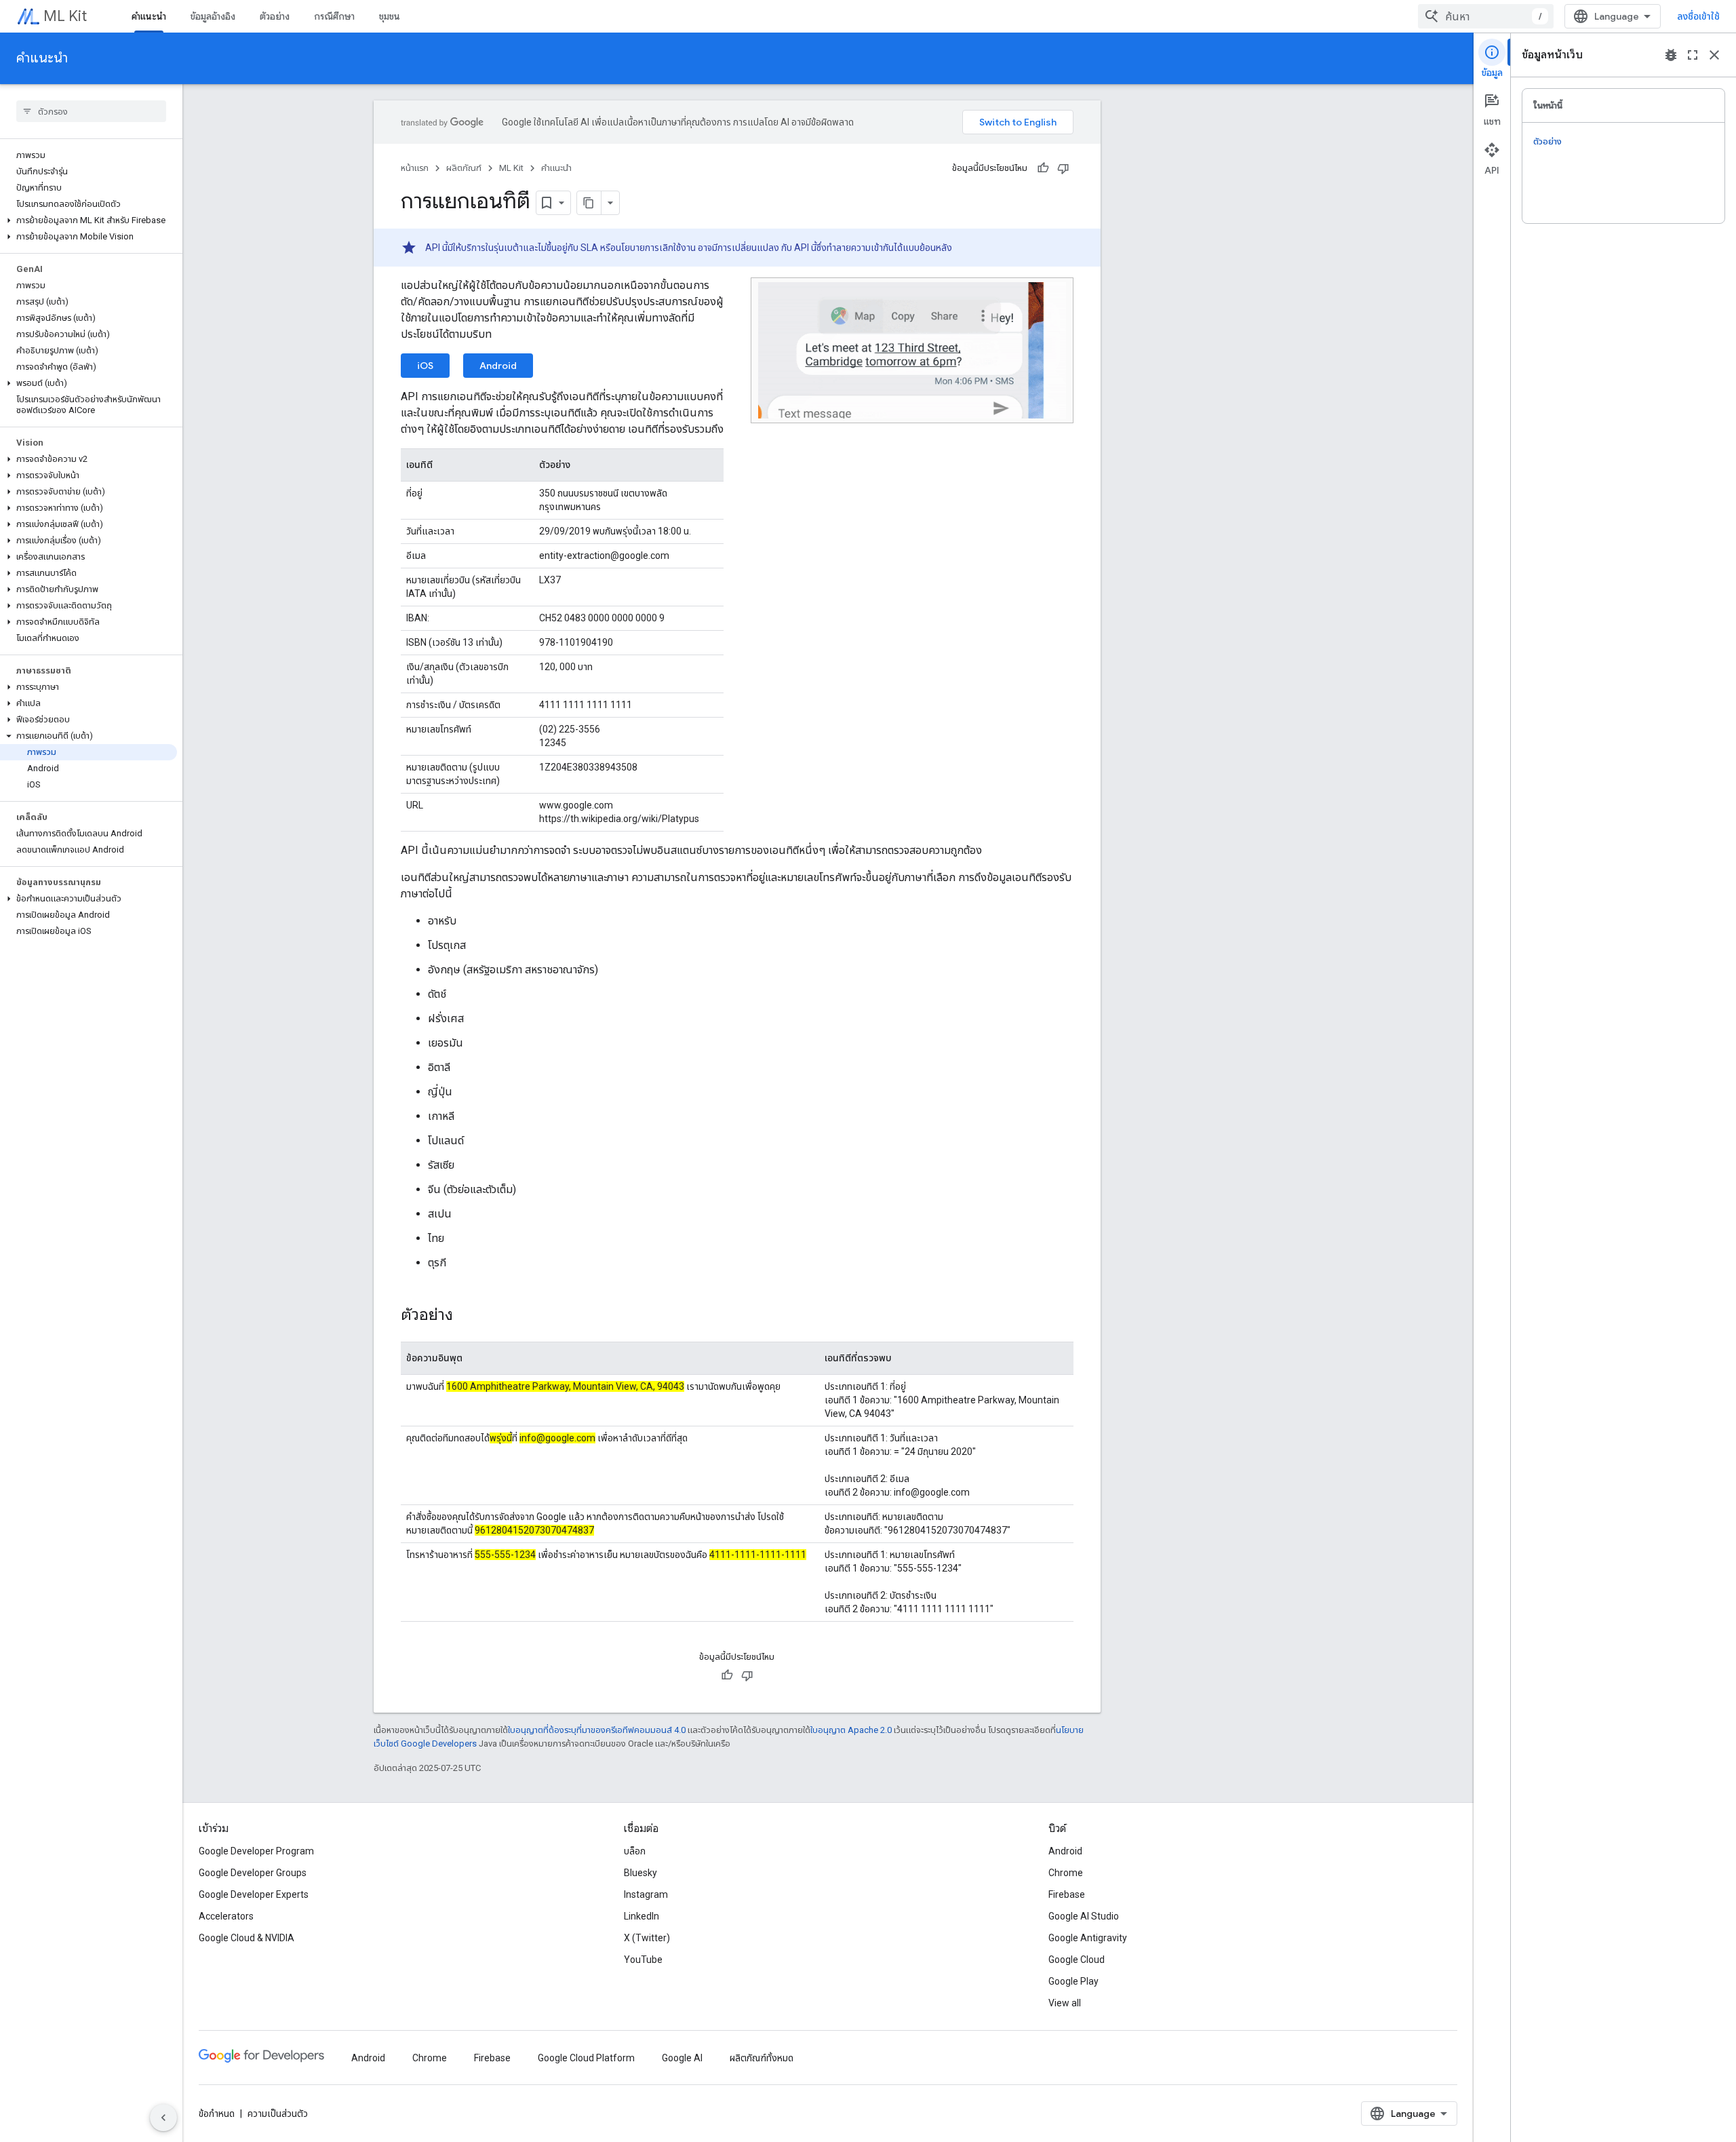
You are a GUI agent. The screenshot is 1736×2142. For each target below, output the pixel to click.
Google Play (1073, 1981)
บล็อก (635, 1851)
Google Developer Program (256, 1851)
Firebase (1067, 1894)
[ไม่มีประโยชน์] (1063, 168)
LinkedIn (642, 1916)
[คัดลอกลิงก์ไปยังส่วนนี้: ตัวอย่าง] (467, 1316)
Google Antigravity (1088, 1938)
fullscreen (1693, 55)
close (1714, 55)
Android (498, 366)
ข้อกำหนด (217, 2114)
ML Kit (65, 16)
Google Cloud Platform (586, 2058)
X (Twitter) (647, 1938)
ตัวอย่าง (275, 16)
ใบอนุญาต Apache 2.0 (851, 1730)
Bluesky (640, 1873)
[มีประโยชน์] (1043, 168)
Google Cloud (1077, 1960)
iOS (425, 366)
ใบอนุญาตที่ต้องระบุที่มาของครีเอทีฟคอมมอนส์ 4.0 (597, 1730)
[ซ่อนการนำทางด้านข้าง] (163, 2118)
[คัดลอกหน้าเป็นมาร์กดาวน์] (589, 203)
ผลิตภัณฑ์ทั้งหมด (762, 2058)
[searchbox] (91, 111)
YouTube (643, 1960)
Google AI (682, 2058)
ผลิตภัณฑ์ (464, 168)
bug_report (1671, 55)
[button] (88, 220)
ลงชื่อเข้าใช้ (1698, 16)
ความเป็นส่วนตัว (278, 2114)
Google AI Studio (1084, 1916)
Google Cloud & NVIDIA (246, 1938)
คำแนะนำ (149, 16)
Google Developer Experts (254, 1894)
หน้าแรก (415, 168)
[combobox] (1486, 16)
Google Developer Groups (253, 1873)
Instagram (646, 1894)
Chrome (1066, 1873)
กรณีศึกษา (334, 16)
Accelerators (226, 1916)
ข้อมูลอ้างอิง (213, 16)
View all (1065, 2003)
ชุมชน (390, 16)
